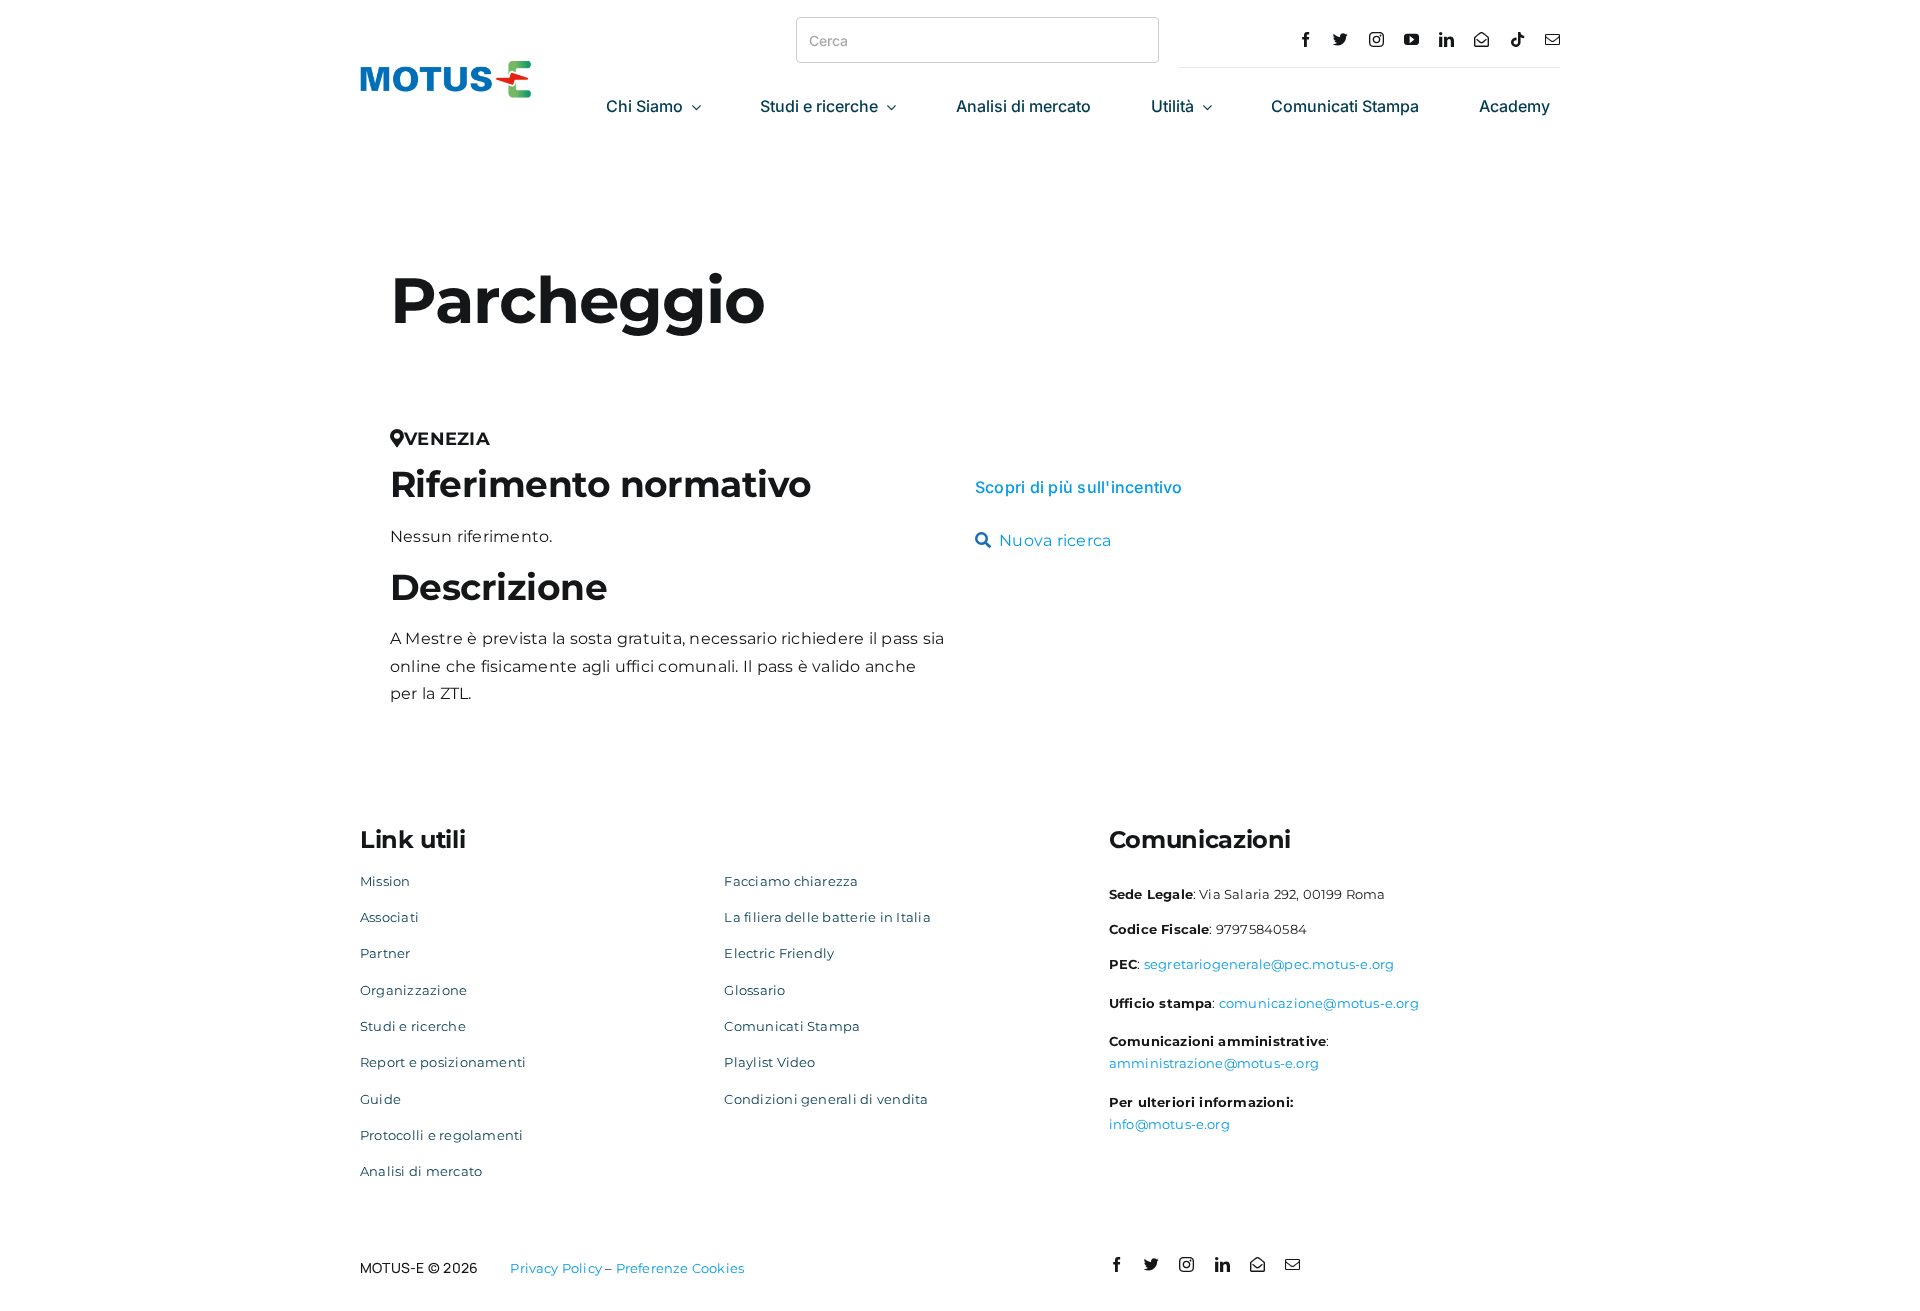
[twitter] (1340, 39)
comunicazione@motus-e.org (1319, 1003)
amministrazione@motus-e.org (1214, 1063)
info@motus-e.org (1169, 1124)
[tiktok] (1517, 39)
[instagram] (1376, 39)
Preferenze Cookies (680, 1268)
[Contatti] (1481, 39)
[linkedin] (1446, 39)
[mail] (1552, 39)
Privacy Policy (556, 1268)
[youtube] (1411, 39)
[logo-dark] (446, 68)
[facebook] (1305, 39)
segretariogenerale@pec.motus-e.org (1269, 964)
